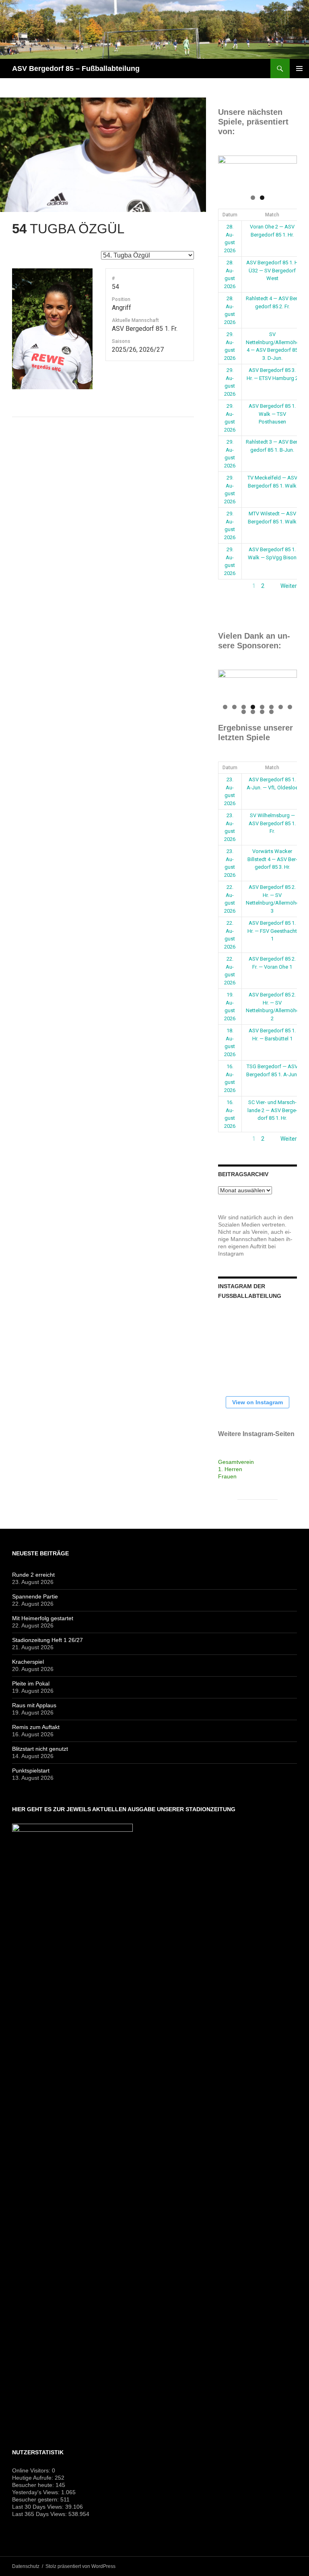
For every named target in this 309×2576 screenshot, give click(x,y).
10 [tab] (253, 712)
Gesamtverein (236, 1462)
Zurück (227, 586)
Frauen (227, 1476)
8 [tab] (290, 707)
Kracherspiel (28, 1662)
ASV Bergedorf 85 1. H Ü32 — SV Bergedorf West (272, 270)
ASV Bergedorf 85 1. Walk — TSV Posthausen (272, 414)
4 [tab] (253, 707)
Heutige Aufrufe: (33, 2478)
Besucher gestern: (36, 2499)
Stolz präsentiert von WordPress (80, 2566)
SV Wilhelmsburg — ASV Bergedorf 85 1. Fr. (272, 823)
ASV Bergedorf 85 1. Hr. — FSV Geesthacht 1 (272, 931)
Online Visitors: (32, 2470)
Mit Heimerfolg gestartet (43, 1618)
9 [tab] (244, 712)
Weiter (289, 586)
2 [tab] (262, 198)
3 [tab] (244, 707)
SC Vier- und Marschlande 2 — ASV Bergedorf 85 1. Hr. (272, 1110)
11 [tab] (263, 712)
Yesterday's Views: (37, 2492)
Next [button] (287, 170)
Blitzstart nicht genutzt (40, 1749)
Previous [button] (228, 170)
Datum (230, 215)
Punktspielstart (31, 1771)
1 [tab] (253, 198)
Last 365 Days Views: (40, 2514)
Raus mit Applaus (34, 1705)
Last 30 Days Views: (39, 2507)
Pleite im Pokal (31, 1683)
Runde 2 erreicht (33, 1575)
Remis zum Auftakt (36, 1727)
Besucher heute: (34, 2485)
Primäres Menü (299, 68)
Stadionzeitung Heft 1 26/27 (47, 1640)
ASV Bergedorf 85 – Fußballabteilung (76, 68)
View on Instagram (257, 1402)
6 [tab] (271, 707)
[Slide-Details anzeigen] (257, 172)
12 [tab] (272, 712)
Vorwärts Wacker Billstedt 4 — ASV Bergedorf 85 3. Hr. (272, 859)
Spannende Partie (35, 1596)
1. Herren (230, 1469)
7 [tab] (281, 707)
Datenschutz (26, 2566)
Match (272, 215)
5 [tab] (262, 707)
